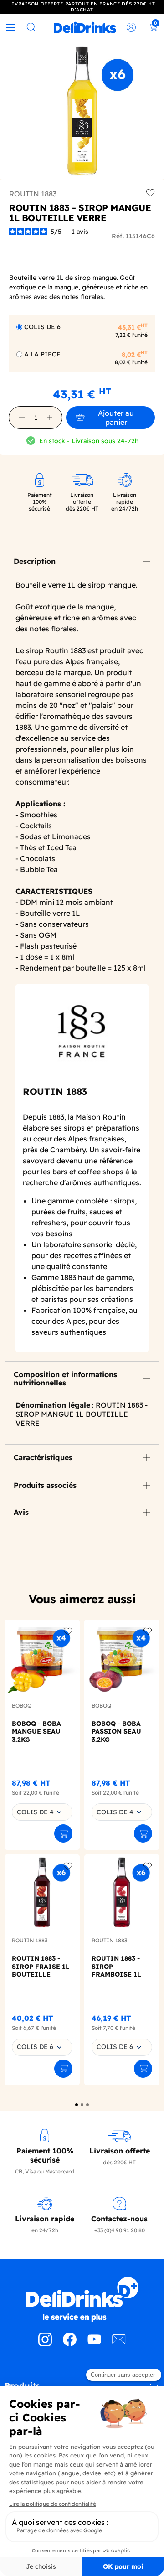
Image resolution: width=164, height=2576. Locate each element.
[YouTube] (94, 2344)
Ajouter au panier (116, 418)
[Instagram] (45, 2344)
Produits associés (45, 1485)
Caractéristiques (43, 1457)
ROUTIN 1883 (33, 194)
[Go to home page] (82, 2299)
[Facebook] (70, 2344)
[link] (85, 27)
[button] (22, 418)
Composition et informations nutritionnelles (65, 1378)
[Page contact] (119, 2344)
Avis (21, 1512)
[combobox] (42, 1812)
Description (35, 561)
